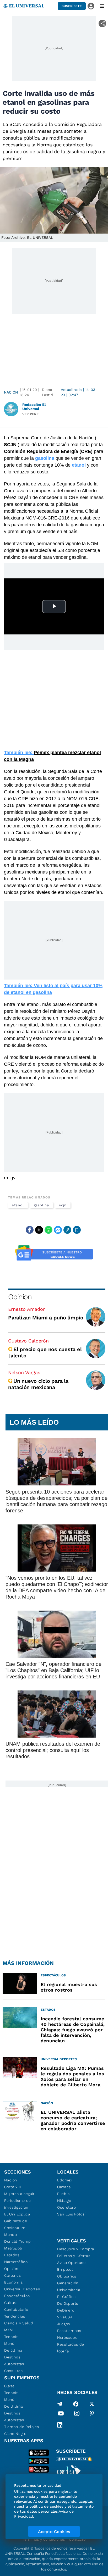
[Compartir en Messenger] (58, 1230)
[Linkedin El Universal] (60, 2425)
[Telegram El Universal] (60, 2404)
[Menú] (102, 6)
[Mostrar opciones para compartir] (102, 23)
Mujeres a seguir (19, 2194)
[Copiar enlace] (67, 1230)
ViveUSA (65, 2317)
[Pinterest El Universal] (92, 2414)
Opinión (20, 1297)
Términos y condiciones (44, 2539)
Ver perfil (32, 414)
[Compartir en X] (39, 1230)
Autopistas (14, 2364)
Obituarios (67, 2276)
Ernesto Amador (26, 1309)
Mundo (11, 2235)
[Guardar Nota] (77, 1230)
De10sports (68, 2303)
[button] (72, 6)
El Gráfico (66, 2297)
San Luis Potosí (71, 2214)
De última (13, 2350)
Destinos (12, 2357)
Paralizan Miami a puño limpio (46, 1318)
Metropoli (13, 2248)
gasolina (41, 1205)
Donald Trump (17, 2241)
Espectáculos (17, 2296)
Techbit (11, 2337)
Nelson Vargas (24, 1372)
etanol (18, 1205)
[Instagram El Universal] (77, 2414)
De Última (13, 2406)
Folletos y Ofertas (74, 2256)
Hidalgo (64, 2201)
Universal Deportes (22, 2289)
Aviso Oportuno (71, 2263)
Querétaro (66, 2207)
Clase (9, 2386)
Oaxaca (64, 2187)
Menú (9, 2343)
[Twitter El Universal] (92, 2404)
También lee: (19, 753)
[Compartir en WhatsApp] (48, 1230)
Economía (13, 2282)
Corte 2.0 (13, 2187)
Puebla (64, 2194)
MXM (9, 2330)
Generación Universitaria (69, 2286)
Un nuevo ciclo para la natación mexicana (38, 1384)
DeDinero (66, 2310)
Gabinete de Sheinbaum (16, 2224)
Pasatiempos (69, 2331)
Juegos (64, 2324)
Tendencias (15, 2316)
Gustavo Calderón (28, 1341)
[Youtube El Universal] (61, 2414)
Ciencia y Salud (19, 2323)
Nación (11, 392)
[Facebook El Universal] (76, 2404)
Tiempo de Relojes (22, 2427)
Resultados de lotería (71, 2348)
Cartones (13, 2275)
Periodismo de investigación (18, 2204)
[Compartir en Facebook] (30, 1230)
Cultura (11, 2303)
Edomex (65, 2180)
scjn (63, 1205)
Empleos (65, 2269)
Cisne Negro (15, 2434)
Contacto (77, 2539)
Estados (12, 2255)
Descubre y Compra (76, 2249)
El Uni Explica (17, 2214)
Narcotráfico (16, 2262)
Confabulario (16, 2309)
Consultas (13, 2371)
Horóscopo (67, 2337)
